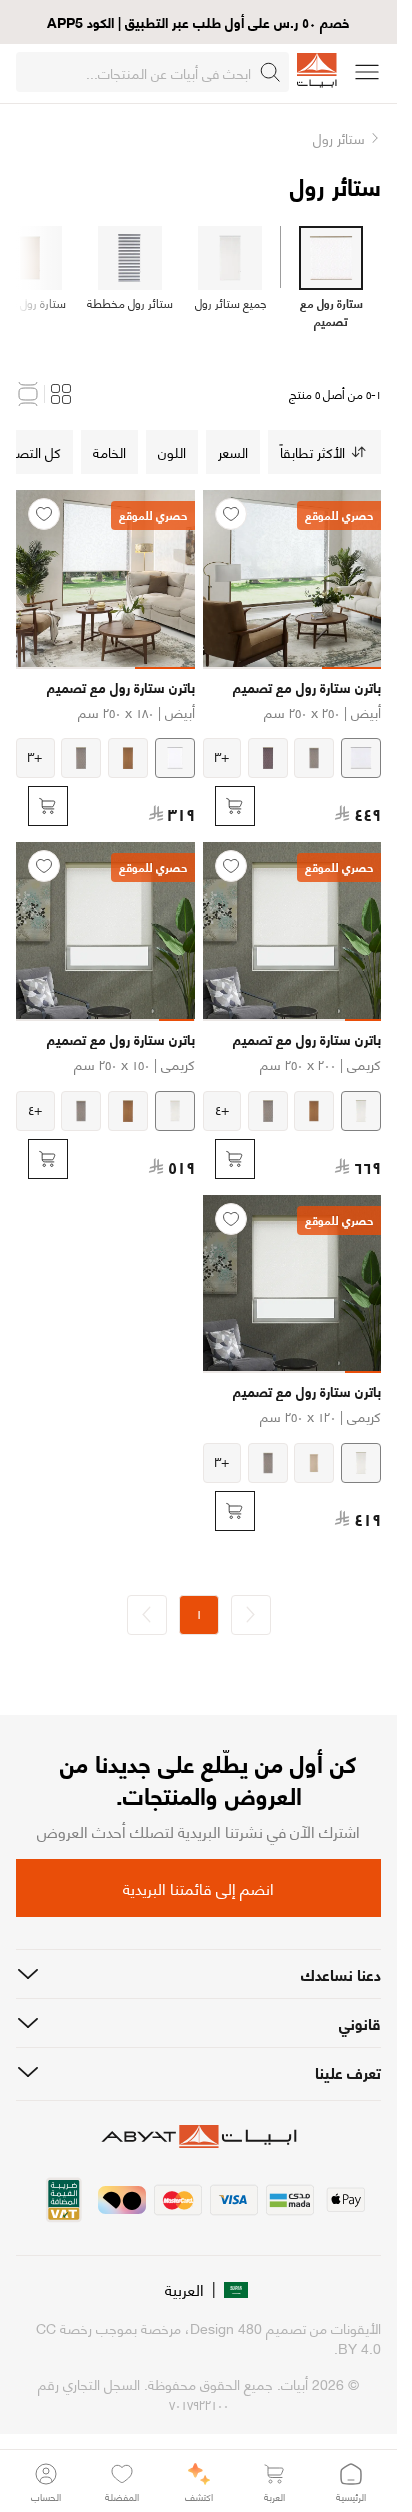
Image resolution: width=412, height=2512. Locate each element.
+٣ (222, 755)
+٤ (222, 1108)
